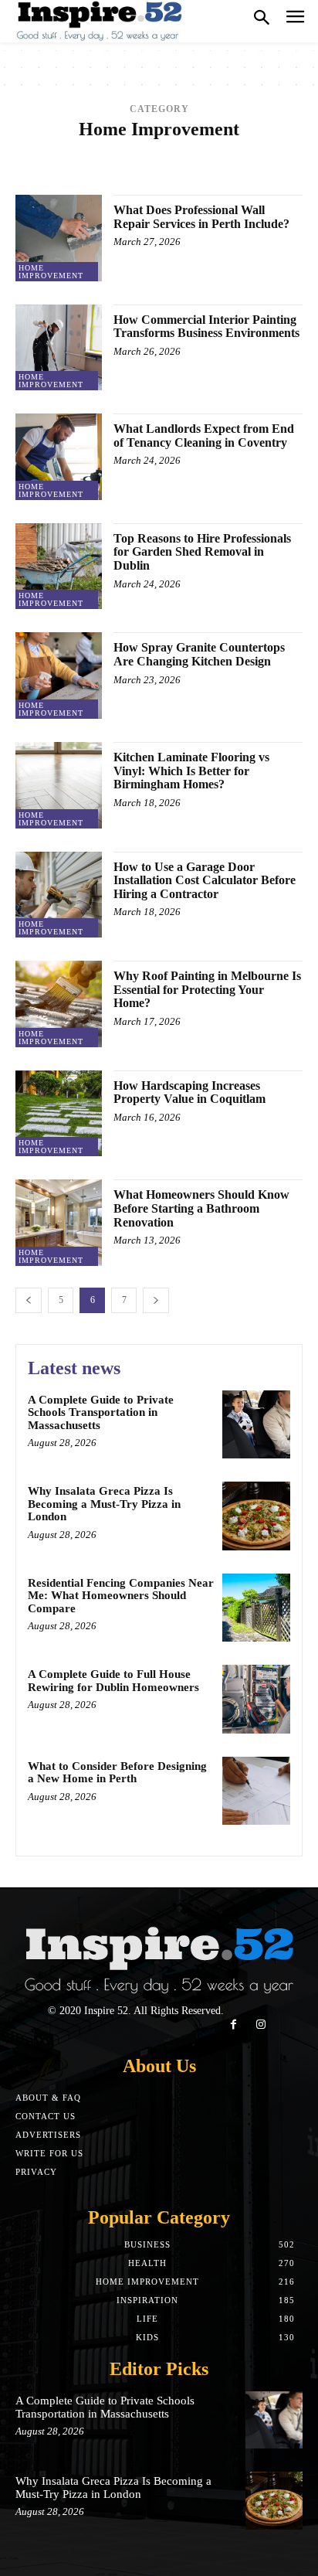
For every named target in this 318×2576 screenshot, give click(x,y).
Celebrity (174, 173)
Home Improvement (51, 272)
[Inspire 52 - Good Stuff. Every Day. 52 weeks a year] (100, 21)
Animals (190, 150)
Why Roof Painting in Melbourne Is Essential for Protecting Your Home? (207, 989)
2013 (36, 150)
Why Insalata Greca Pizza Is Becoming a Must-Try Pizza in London (104, 1504)
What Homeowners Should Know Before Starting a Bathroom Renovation (201, 1208)
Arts (57, 161)
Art (27, 161)
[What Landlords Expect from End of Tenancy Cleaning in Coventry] (59, 457)
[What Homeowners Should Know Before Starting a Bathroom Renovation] (59, 1223)
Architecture (254, 150)
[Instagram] (260, 2025)
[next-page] (156, 1300)
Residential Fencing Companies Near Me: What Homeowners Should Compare (121, 1596)
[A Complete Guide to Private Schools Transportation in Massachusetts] (256, 1424)
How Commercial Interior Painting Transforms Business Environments (206, 327)
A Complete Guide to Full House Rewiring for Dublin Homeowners (113, 1681)
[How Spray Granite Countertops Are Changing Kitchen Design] (59, 675)
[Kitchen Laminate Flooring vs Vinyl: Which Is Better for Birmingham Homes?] (59, 785)
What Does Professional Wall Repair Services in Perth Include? (201, 217)
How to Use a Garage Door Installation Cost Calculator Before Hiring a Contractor (205, 880)
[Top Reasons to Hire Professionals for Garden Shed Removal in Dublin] (59, 567)
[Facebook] (233, 2025)
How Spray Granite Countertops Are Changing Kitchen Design (199, 654)
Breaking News (160, 161)
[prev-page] (29, 1300)
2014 (65, 150)
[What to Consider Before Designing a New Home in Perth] (256, 1791)
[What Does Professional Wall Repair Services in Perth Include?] (59, 238)
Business (228, 161)
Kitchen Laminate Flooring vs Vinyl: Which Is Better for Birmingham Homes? (191, 771)
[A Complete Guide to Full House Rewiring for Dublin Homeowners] (256, 1699)
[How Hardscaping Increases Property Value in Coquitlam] (59, 1114)
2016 (122, 150)
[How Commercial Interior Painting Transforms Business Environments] (59, 348)
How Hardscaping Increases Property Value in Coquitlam (189, 1092)
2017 (151, 150)
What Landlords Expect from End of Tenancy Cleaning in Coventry (204, 436)
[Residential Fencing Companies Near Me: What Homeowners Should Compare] (256, 1608)
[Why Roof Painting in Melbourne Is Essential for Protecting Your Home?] (59, 1004)
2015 (93, 150)
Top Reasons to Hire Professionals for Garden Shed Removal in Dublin (202, 552)
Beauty (96, 161)
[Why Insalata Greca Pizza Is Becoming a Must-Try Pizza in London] (256, 1516)
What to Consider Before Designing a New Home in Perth (117, 1773)
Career (278, 161)
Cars (128, 173)
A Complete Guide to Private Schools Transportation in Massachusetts (101, 1412)
